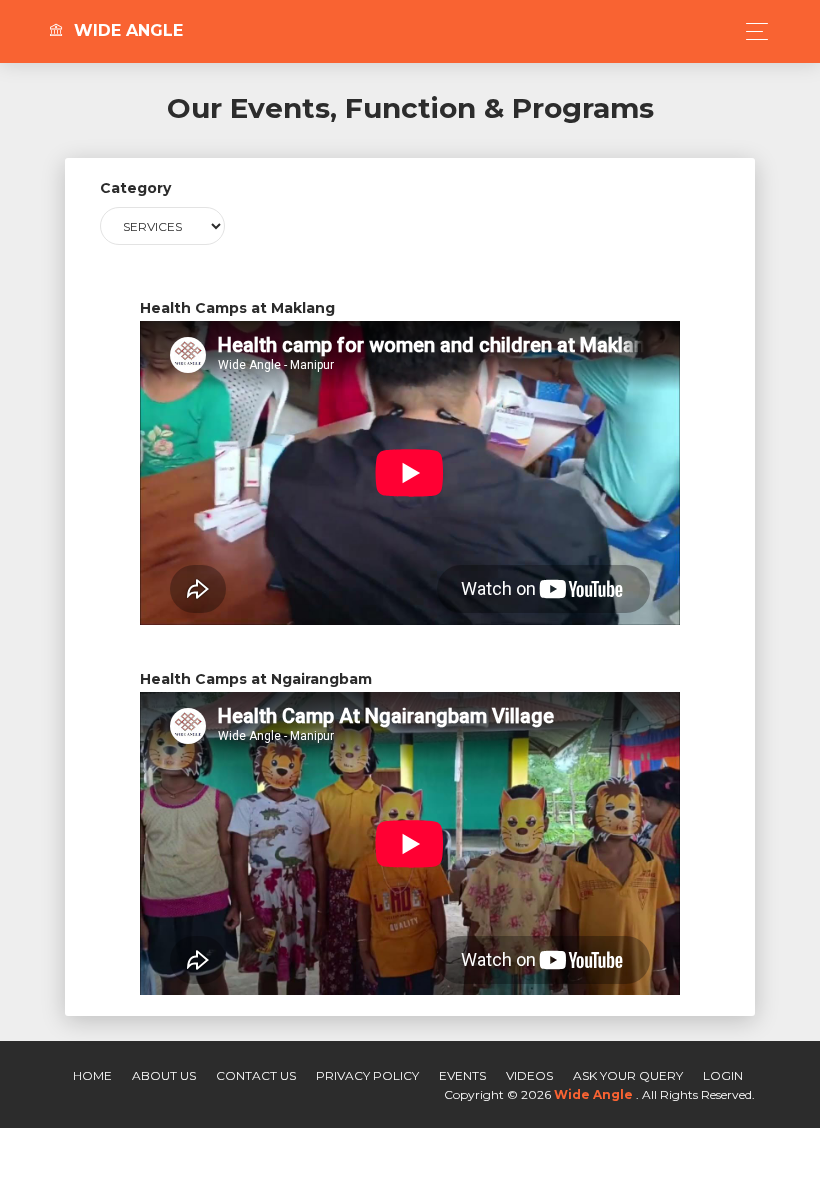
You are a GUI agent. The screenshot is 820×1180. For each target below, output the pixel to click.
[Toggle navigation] (751, 31)
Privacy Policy (367, 1075)
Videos (529, 1075)
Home (92, 1075)
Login (723, 1075)
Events (462, 1075)
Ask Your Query (628, 1075)
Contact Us (256, 1075)
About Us (164, 1075)
